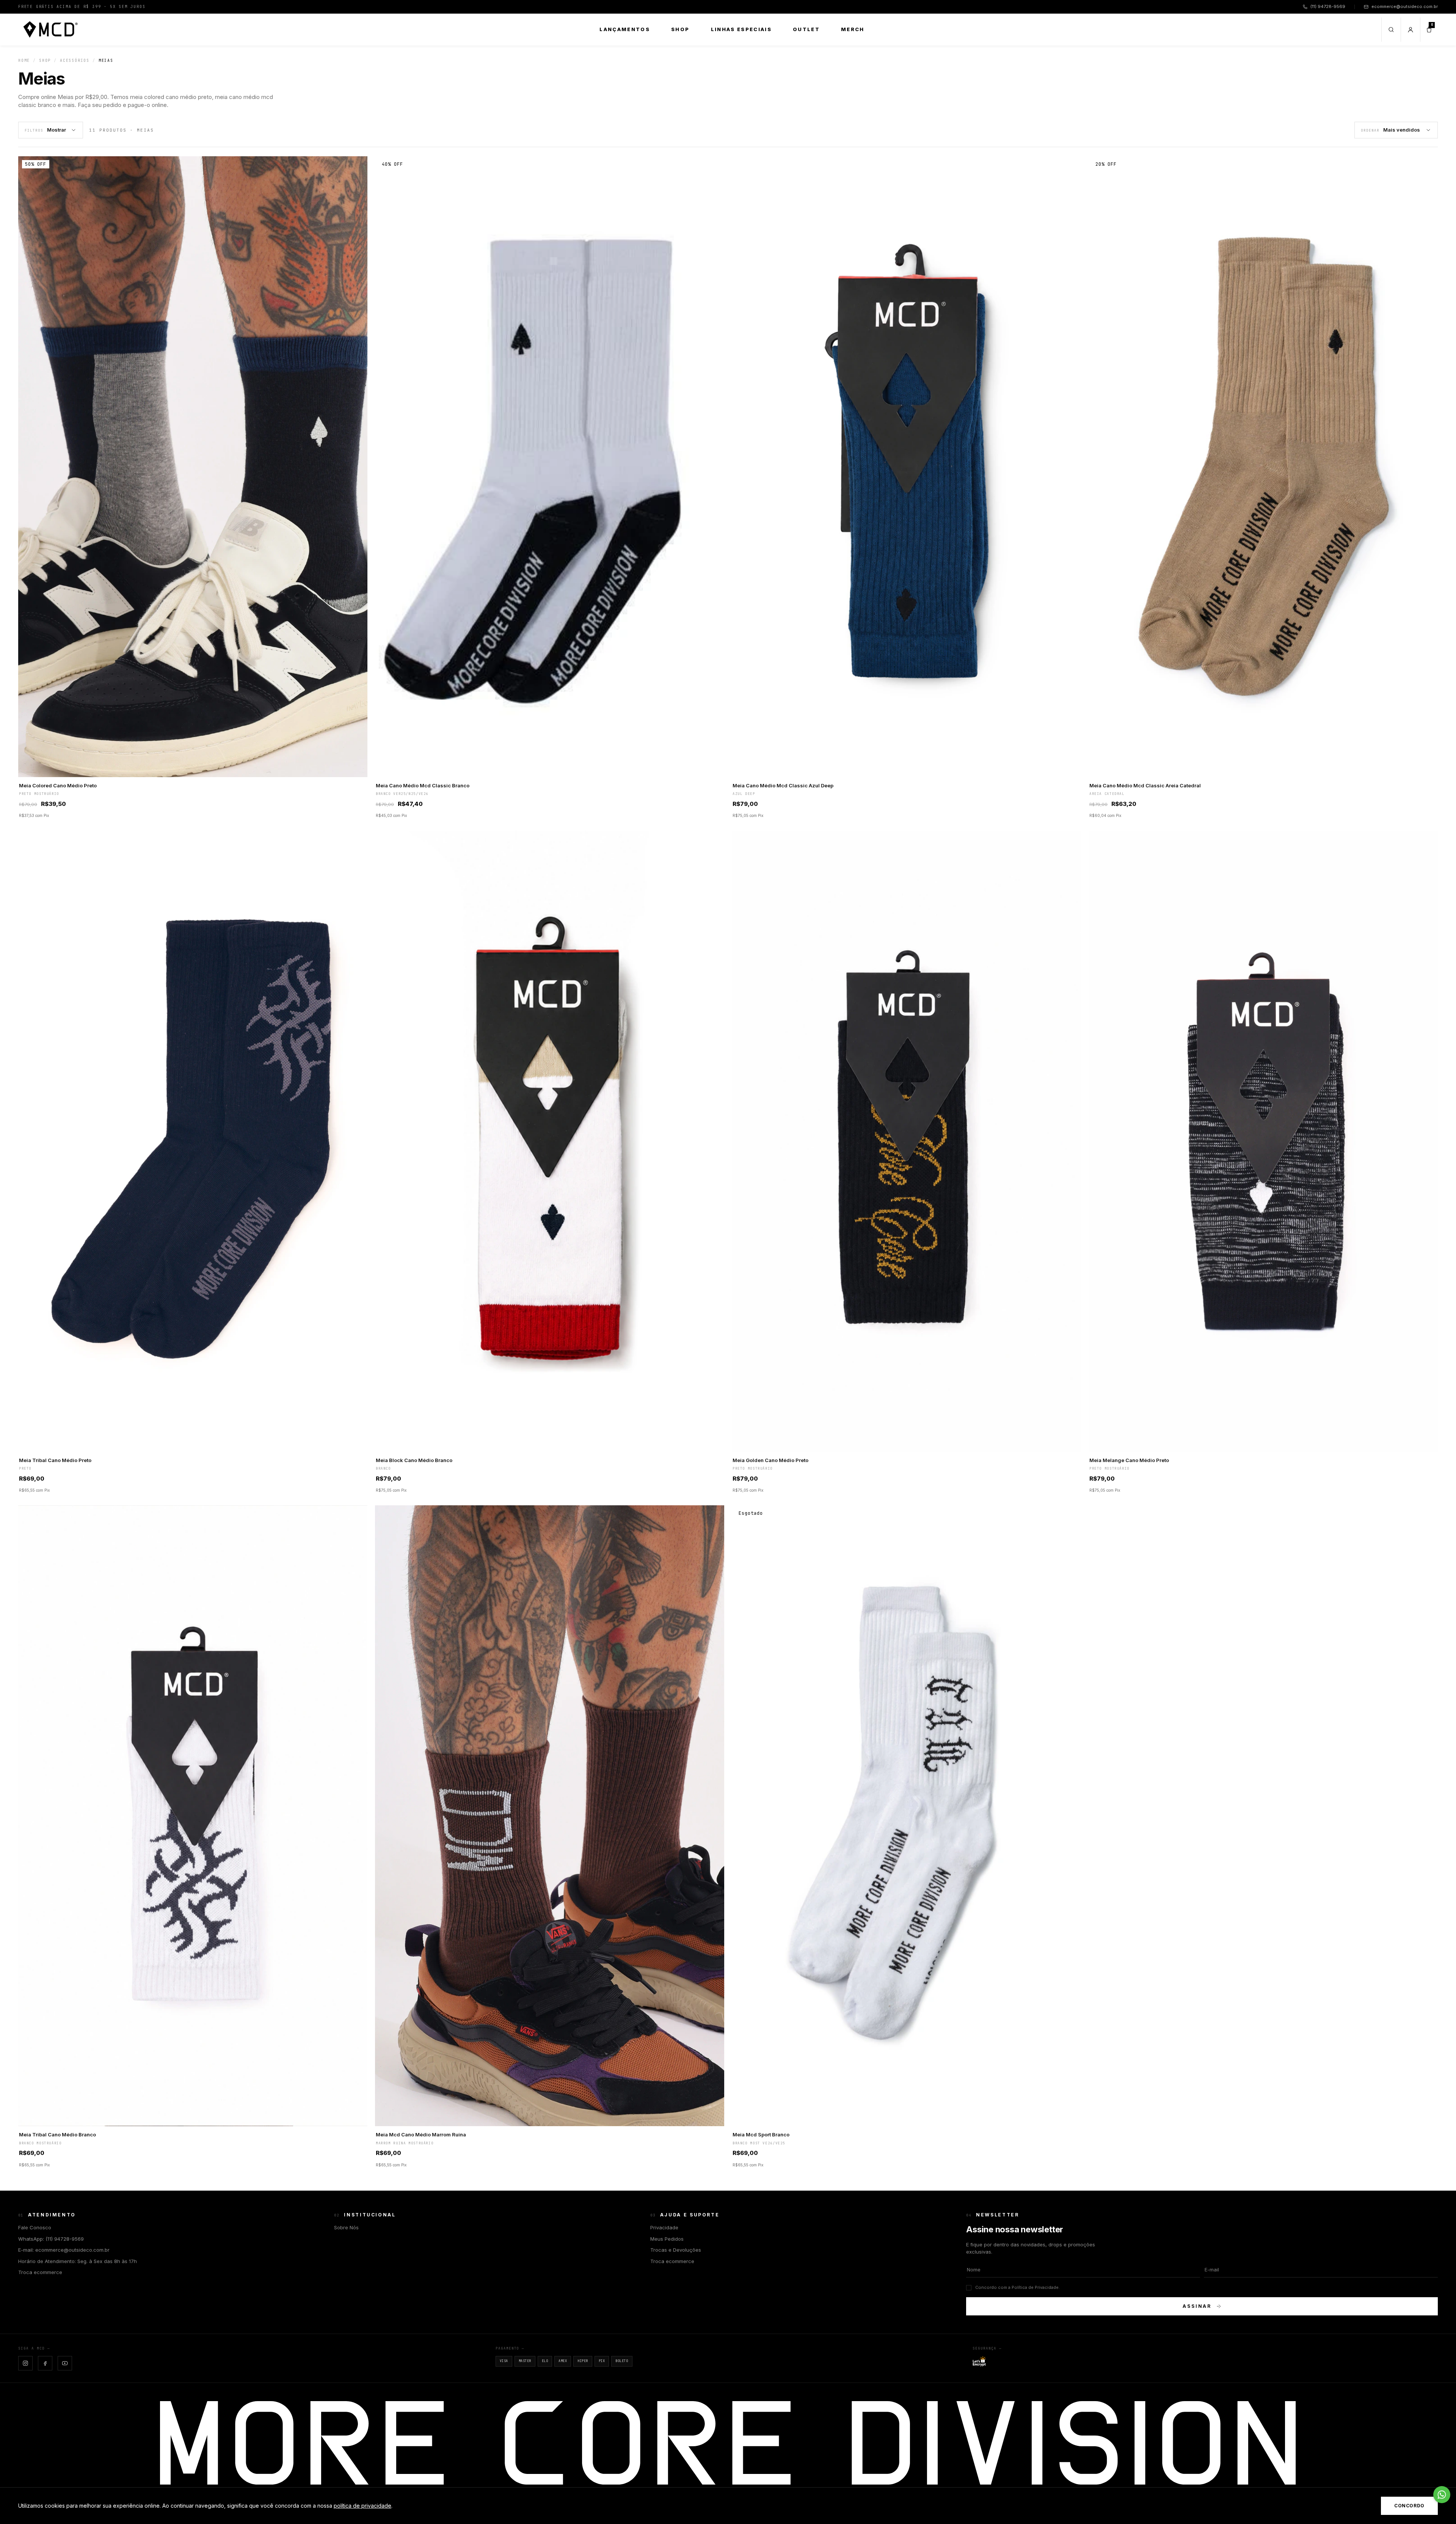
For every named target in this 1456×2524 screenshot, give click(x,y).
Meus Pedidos (667, 2239)
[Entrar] (1410, 30)
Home (24, 60)
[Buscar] (1391, 30)
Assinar (1197, 2306)
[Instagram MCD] (25, 2363)
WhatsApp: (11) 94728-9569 (51, 2239)
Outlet (806, 29)
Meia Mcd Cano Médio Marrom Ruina (421, 2134)
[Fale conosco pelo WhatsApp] (1442, 2495)
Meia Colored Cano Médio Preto (58, 785)
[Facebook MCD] (45, 2363)
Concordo (1409, 2506)
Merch (853, 29)
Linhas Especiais (741, 29)
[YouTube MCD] (65, 2363)
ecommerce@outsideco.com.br (1405, 6)
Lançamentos (625, 29)
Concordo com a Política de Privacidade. (1017, 2287)
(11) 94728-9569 (1328, 6)
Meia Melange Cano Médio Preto (1129, 1460)
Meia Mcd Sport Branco (761, 2134)
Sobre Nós (346, 2227)
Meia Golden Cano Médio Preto (770, 1460)
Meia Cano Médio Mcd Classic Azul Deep (783, 785)
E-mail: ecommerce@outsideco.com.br (64, 2250)
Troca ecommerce (40, 2272)
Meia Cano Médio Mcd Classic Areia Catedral (1145, 785)
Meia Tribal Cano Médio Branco (57, 2134)
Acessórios (75, 60)
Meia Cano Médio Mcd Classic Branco (423, 785)
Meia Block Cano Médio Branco (414, 1460)
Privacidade (664, 2227)
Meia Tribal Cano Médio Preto (55, 1460)
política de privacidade (362, 2506)
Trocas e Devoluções (676, 2250)
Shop (680, 29)
